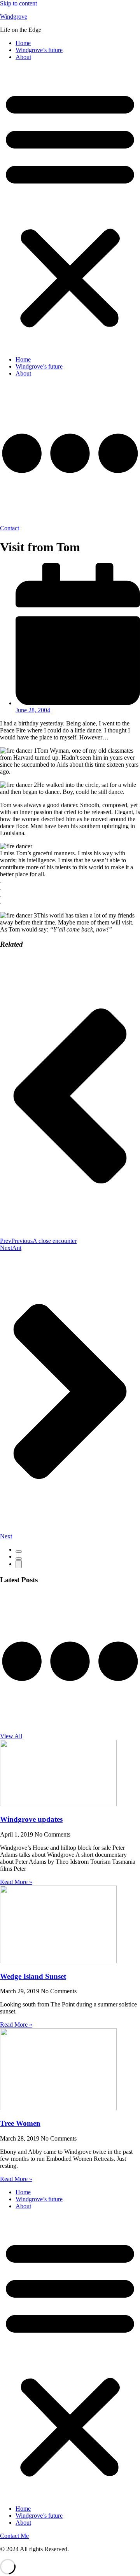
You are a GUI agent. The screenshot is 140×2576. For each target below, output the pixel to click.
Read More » (16, 1882)
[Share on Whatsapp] (19, 1564)
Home (23, 43)
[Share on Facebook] (19, 1552)
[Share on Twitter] (19, 1559)
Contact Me (14, 2536)
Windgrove (14, 17)
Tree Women (20, 2123)
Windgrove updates (31, 1819)
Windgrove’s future (39, 50)
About (23, 57)
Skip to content (18, 3)
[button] (70, 208)
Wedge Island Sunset (33, 1976)
